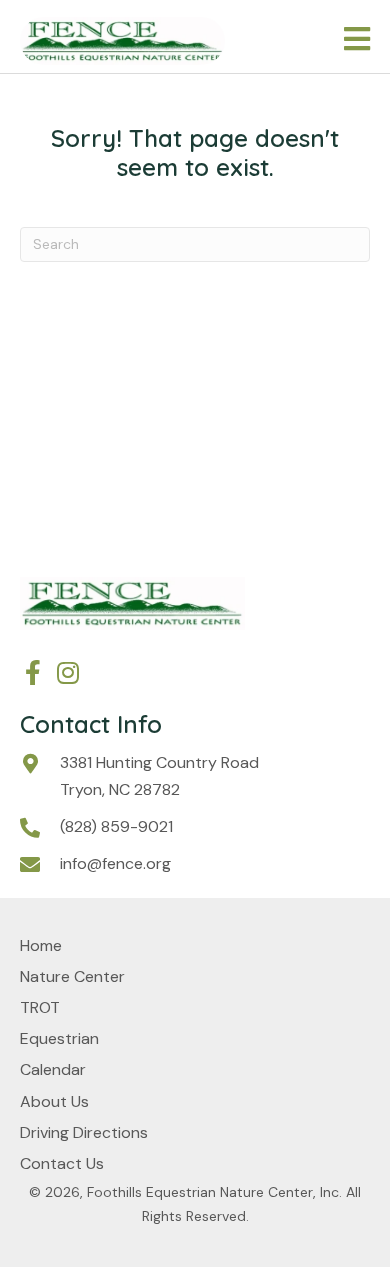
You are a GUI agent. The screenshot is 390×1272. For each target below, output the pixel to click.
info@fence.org (115, 863)
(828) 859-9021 (116, 826)
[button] (32, 672)
